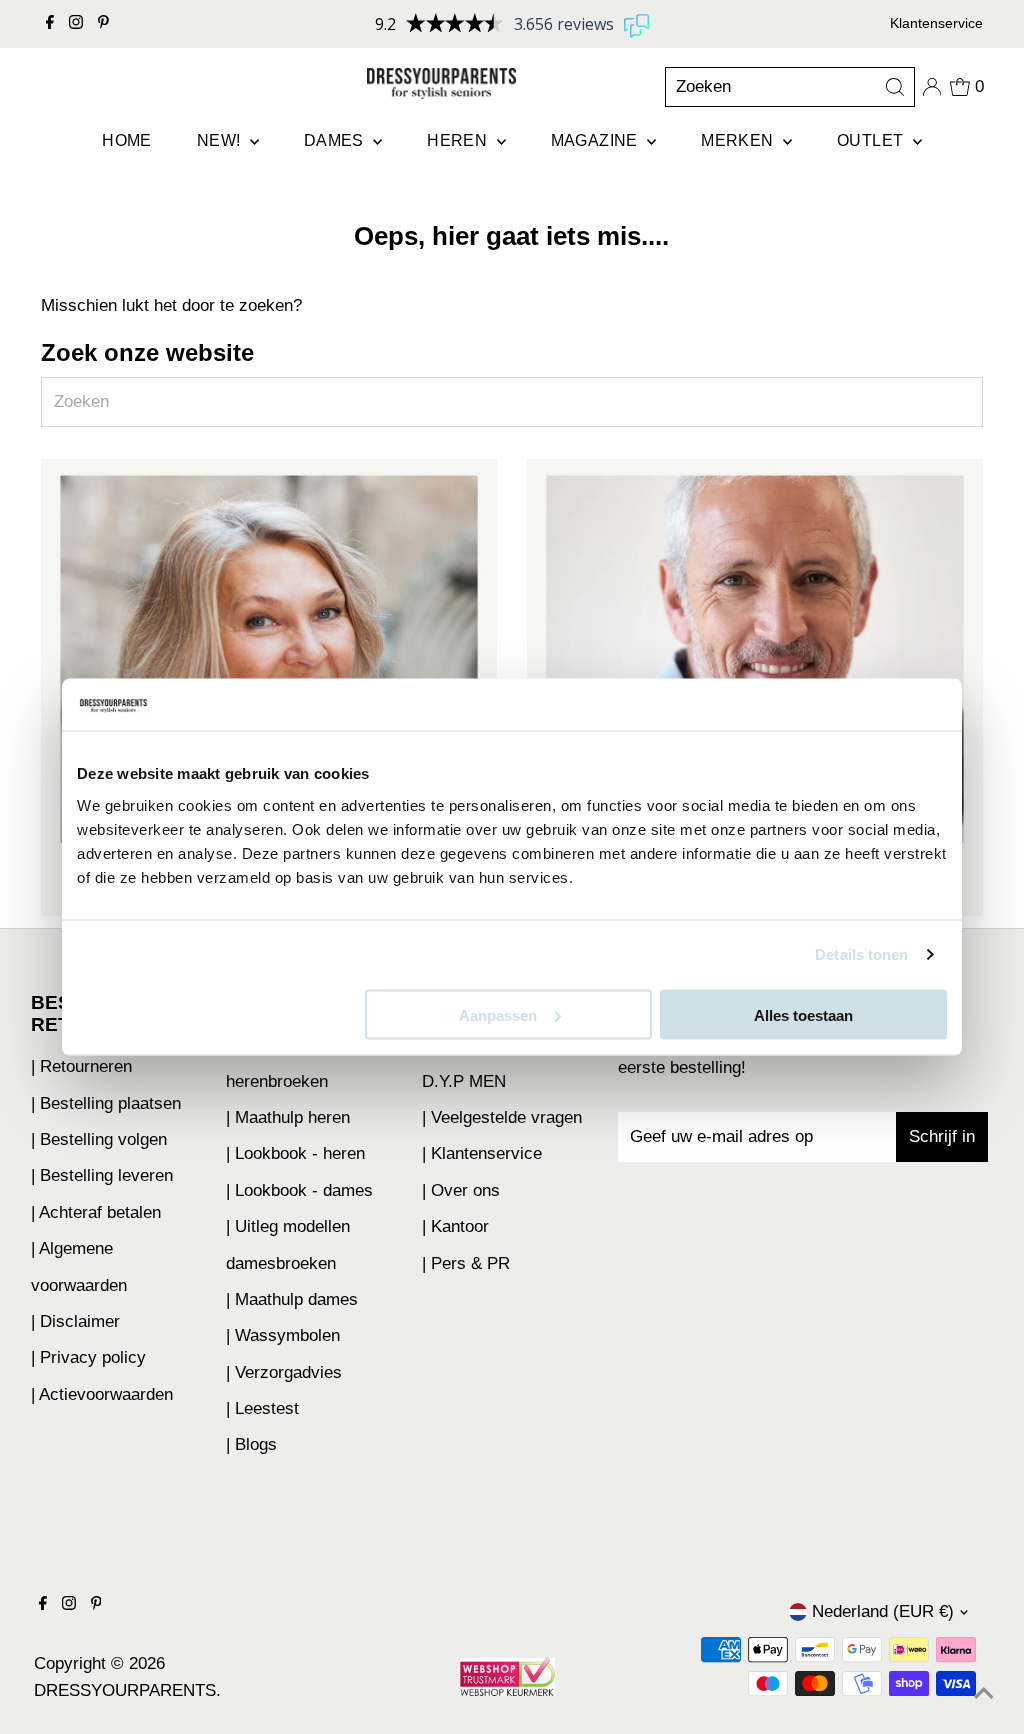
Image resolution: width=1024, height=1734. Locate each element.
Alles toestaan (803, 1014)
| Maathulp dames (292, 1299)
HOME (127, 140)
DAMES (336, 140)
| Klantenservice (482, 1153)
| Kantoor (455, 1226)
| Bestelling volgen (99, 1139)
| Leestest (262, 1408)
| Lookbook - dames (299, 1190)
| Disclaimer (75, 1321)
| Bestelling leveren (102, 1175)
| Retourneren (81, 1066)
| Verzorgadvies (284, 1372)
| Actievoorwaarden (102, 1394)
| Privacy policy (88, 1357)
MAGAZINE (597, 140)
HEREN (459, 140)
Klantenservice (936, 23)
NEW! (221, 140)
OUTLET (872, 140)
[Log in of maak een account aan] (932, 87)
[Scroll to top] (984, 1694)
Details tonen (861, 954)
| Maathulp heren (288, 1117)
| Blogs (251, 1444)
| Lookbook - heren (295, 1153)
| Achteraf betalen (96, 1212)
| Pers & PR (466, 1263)
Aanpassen (498, 1014)
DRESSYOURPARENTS (125, 1690)
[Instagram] (76, 24)
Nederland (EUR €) (883, 1611)
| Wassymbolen (283, 1335)
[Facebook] (50, 24)
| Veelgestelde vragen (502, 1117)
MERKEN (739, 140)
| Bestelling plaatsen (106, 1103)
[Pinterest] (103, 24)
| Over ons (461, 1190)
